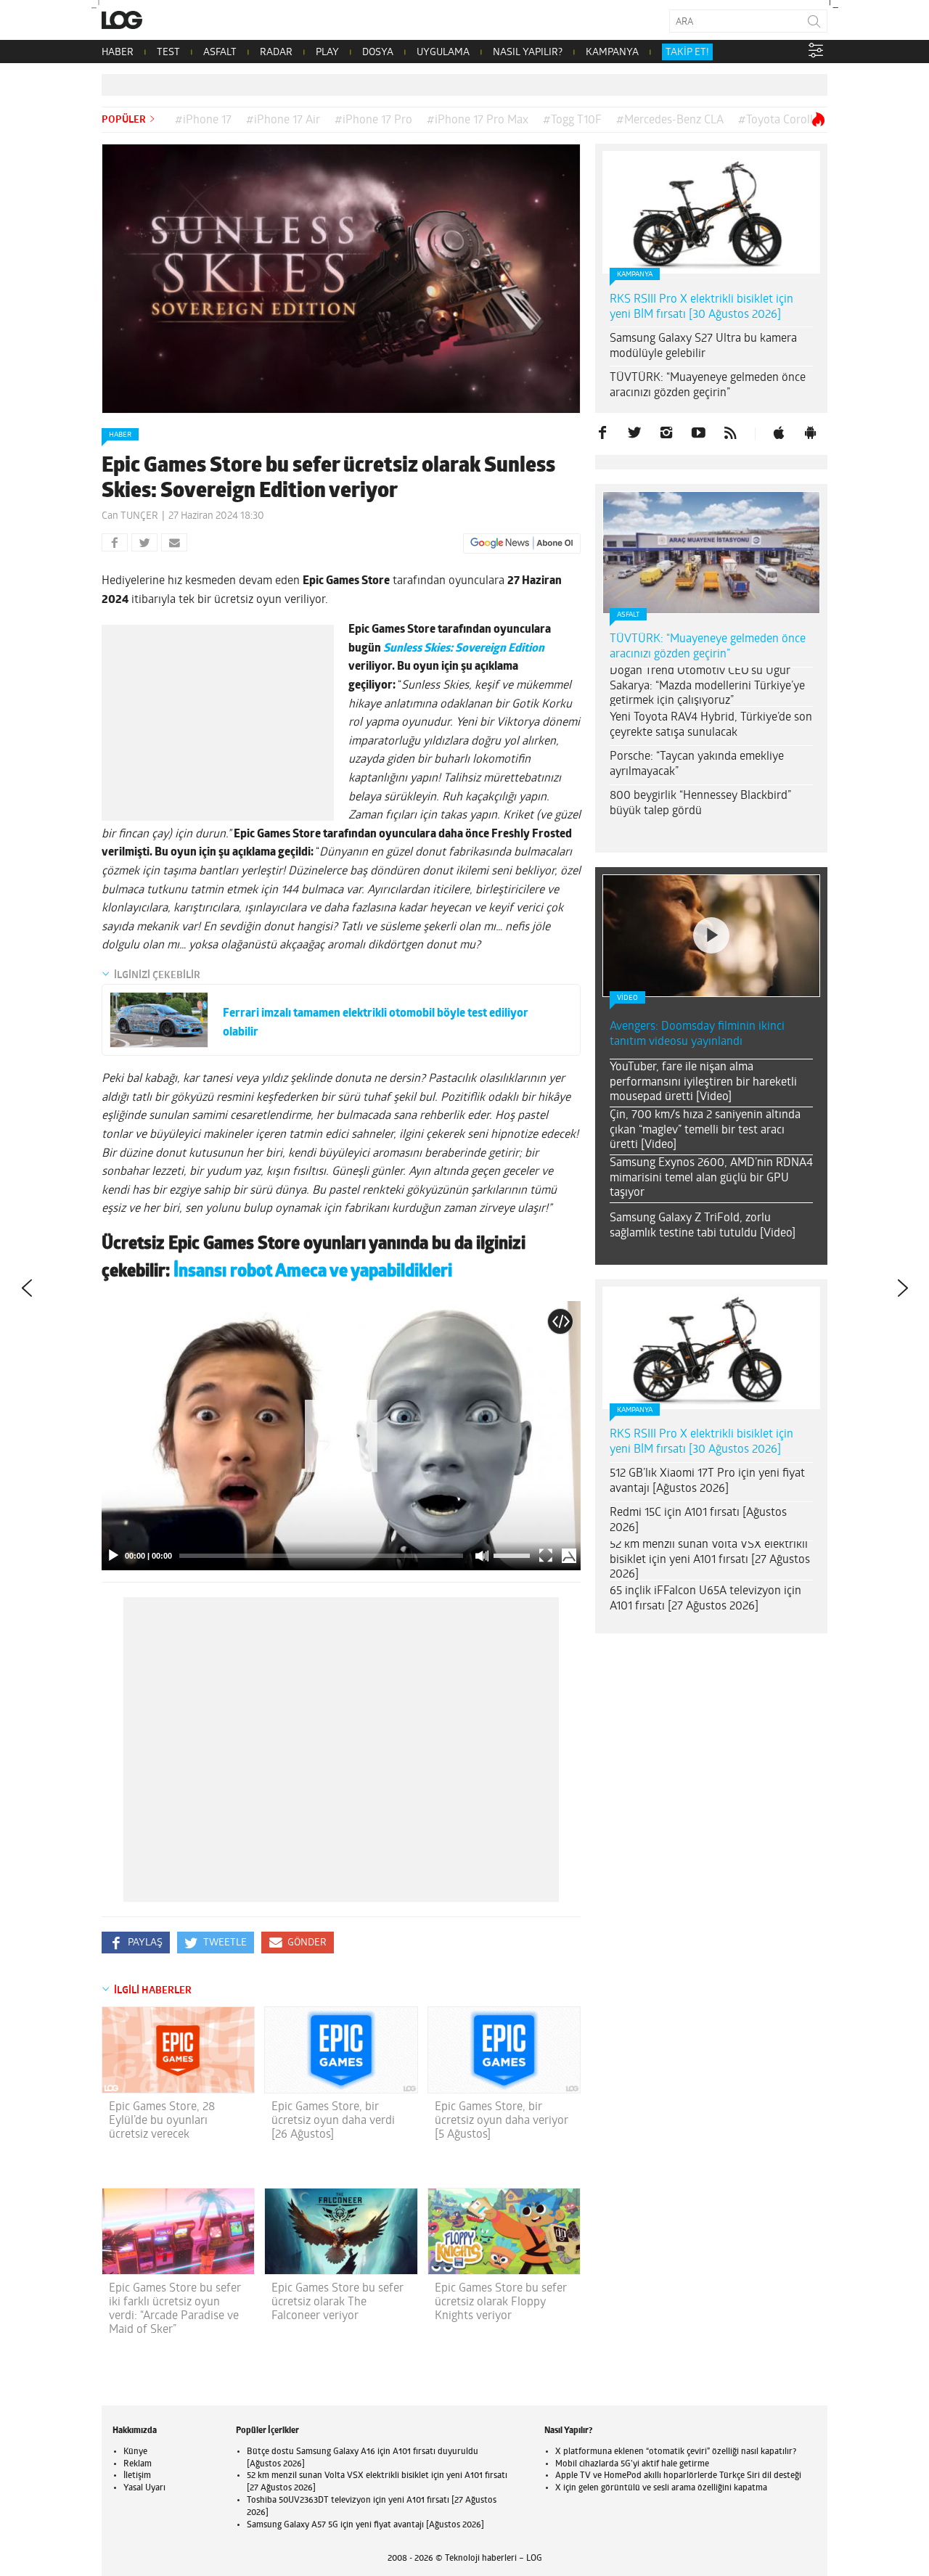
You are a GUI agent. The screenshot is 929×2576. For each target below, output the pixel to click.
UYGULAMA (443, 53)
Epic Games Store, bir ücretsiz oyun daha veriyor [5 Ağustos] (502, 2121)
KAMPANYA (612, 53)
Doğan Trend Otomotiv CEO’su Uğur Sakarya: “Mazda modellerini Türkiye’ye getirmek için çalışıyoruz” (707, 686)
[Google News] (522, 543)
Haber (120, 435)
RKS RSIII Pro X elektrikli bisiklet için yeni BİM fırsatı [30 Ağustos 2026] (701, 307)
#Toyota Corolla (778, 120)
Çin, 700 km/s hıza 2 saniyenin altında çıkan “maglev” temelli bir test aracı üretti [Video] (705, 1131)
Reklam (138, 2464)
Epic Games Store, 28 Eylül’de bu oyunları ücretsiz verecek (162, 2121)
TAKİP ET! (687, 53)
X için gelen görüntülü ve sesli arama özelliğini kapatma (661, 2488)
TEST (168, 53)
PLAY (327, 53)
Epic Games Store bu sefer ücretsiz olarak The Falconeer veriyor (337, 2302)
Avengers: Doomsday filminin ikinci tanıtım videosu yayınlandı (697, 1034)
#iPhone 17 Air (283, 120)
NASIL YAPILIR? (528, 53)
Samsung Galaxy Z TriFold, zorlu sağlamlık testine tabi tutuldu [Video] (703, 1226)
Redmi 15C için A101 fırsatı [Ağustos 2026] (698, 1521)
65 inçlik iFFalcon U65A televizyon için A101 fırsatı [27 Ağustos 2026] (705, 1599)
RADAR (276, 53)
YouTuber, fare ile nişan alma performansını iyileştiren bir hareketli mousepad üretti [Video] (703, 1083)
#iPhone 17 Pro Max (478, 120)
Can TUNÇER (130, 516)
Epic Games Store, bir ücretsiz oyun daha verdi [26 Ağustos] (333, 2121)
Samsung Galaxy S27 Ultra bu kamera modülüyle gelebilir (703, 346)
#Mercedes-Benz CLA (670, 120)
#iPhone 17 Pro (373, 120)
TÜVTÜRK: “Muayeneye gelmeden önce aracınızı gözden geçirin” (708, 386)
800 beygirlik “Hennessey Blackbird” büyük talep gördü (700, 804)
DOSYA (378, 53)
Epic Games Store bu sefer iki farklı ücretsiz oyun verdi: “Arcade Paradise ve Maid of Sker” (175, 2310)
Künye (135, 2452)
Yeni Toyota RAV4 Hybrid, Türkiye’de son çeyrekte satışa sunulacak (711, 725)
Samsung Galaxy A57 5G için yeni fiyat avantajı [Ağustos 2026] (365, 2525)
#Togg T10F (572, 120)
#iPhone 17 (203, 120)
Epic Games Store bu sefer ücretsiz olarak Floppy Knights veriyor (501, 2302)
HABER (118, 53)
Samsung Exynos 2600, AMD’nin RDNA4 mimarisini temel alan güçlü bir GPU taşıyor (711, 1178)
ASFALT (220, 53)
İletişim (137, 2476)
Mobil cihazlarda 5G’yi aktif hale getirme (632, 2464)
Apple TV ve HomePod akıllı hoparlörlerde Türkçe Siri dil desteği (678, 2476)
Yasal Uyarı (144, 2488)
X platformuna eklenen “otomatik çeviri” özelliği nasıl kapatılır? (676, 2452)
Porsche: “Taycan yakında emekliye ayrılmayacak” (697, 764)
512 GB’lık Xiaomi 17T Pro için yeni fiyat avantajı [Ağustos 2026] (707, 1481)
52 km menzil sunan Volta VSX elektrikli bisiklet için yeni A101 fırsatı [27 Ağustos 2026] (710, 1560)
